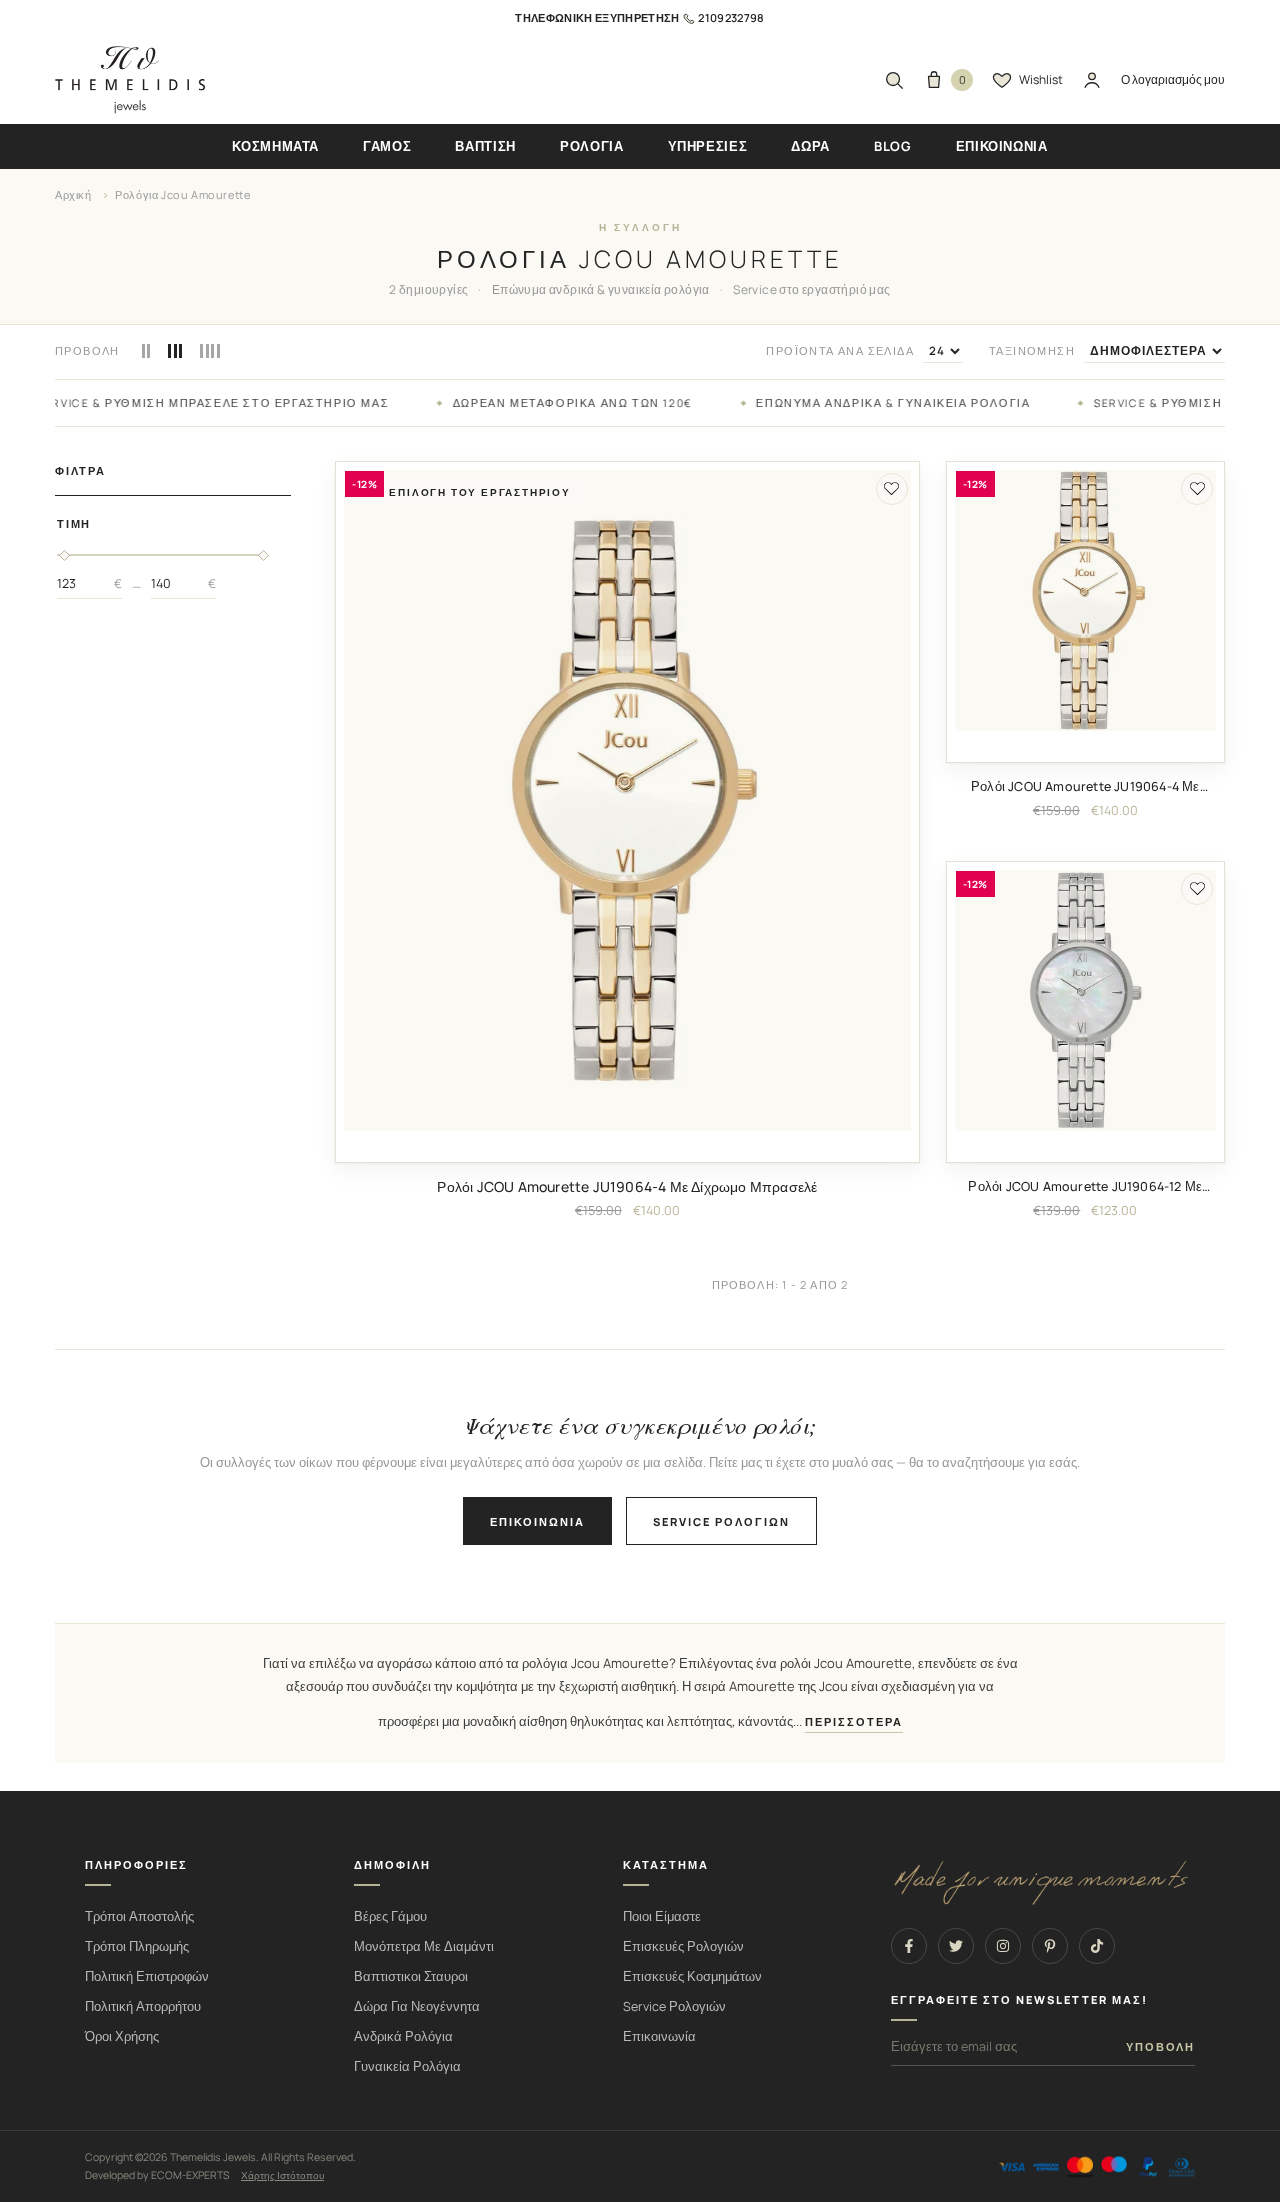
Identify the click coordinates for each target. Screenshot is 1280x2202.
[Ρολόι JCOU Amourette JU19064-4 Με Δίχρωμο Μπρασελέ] (627, 801)
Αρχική (73, 194)
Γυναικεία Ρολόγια (407, 2066)
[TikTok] (1097, 1946)
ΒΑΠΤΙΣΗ (485, 146)
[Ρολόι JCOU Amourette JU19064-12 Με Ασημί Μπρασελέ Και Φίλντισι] (1085, 1000)
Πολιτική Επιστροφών (147, 1976)
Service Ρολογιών (674, 2006)
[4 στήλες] (210, 351)
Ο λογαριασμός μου (1173, 79)
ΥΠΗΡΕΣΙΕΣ (708, 146)
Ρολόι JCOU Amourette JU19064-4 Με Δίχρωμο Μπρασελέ (627, 1186)
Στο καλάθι (627, 1146)
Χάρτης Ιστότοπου (282, 2175)
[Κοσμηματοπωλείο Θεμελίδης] (130, 80)
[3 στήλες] (175, 351)
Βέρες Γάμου (390, 1916)
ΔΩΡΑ (810, 146)
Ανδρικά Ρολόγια (403, 2036)
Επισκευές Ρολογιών (683, 1946)
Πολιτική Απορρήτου (143, 2006)
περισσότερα (854, 1722)
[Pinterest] (1050, 1946)
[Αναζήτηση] (894, 80)
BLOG (893, 146)
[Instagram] (1003, 1946)
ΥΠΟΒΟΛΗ (1160, 2047)
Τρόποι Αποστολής (139, 1916)
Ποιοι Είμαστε (662, 1916)
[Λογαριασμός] (1092, 80)
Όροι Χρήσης (122, 2036)
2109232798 (731, 17)
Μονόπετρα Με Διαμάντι (424, 1946)
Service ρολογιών (721, 1521)
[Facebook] (909, 1946)
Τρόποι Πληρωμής (137, 1946)
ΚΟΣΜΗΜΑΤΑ (275, 146)
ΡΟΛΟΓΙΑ (592, 146)
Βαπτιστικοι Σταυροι (411, 1976)
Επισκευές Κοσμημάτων (692, 1976)
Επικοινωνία (537, 1521)
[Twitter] (956, 1946)
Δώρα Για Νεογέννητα (417, 2006)
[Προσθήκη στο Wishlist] (892, 489)
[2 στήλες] (146, 351)
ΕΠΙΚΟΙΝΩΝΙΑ (1002, 146)
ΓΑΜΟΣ (387, 146)
